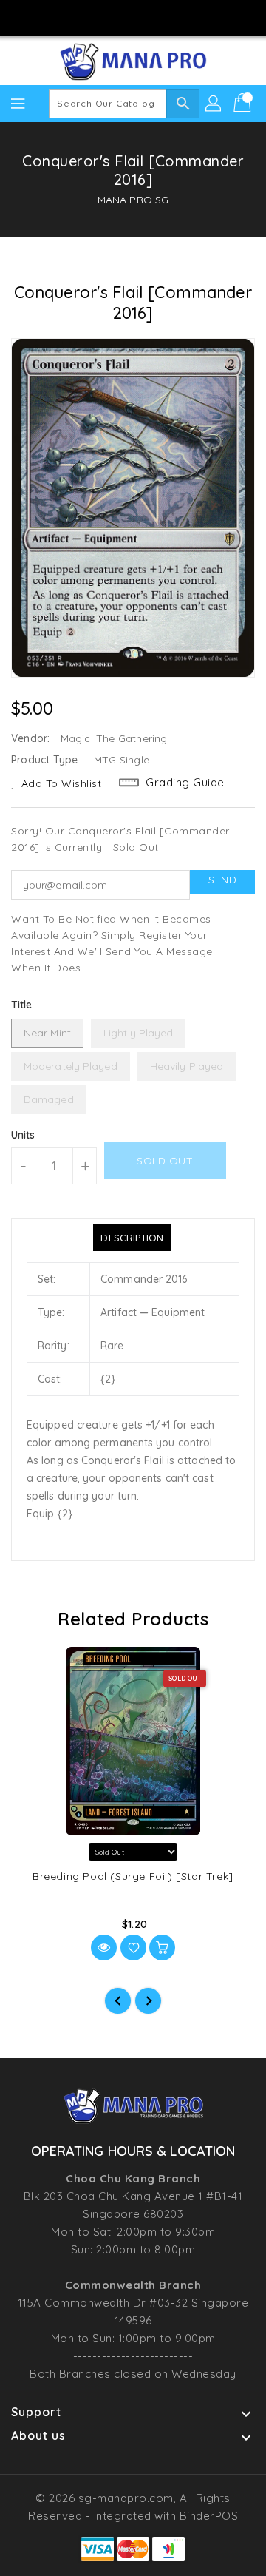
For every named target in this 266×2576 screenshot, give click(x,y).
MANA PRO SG (133, 200)
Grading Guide (185, 782)
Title (22, 1005)
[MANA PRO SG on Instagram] (119, 17)
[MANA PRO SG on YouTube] (147, 17)
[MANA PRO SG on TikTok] (175, 17)
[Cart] (244, 104)
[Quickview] (104, 1948)
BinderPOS (209, 2516)
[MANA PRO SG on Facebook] (91, 17)
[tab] (132, 1238)
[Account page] (214, 104)
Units (23, 1135)
